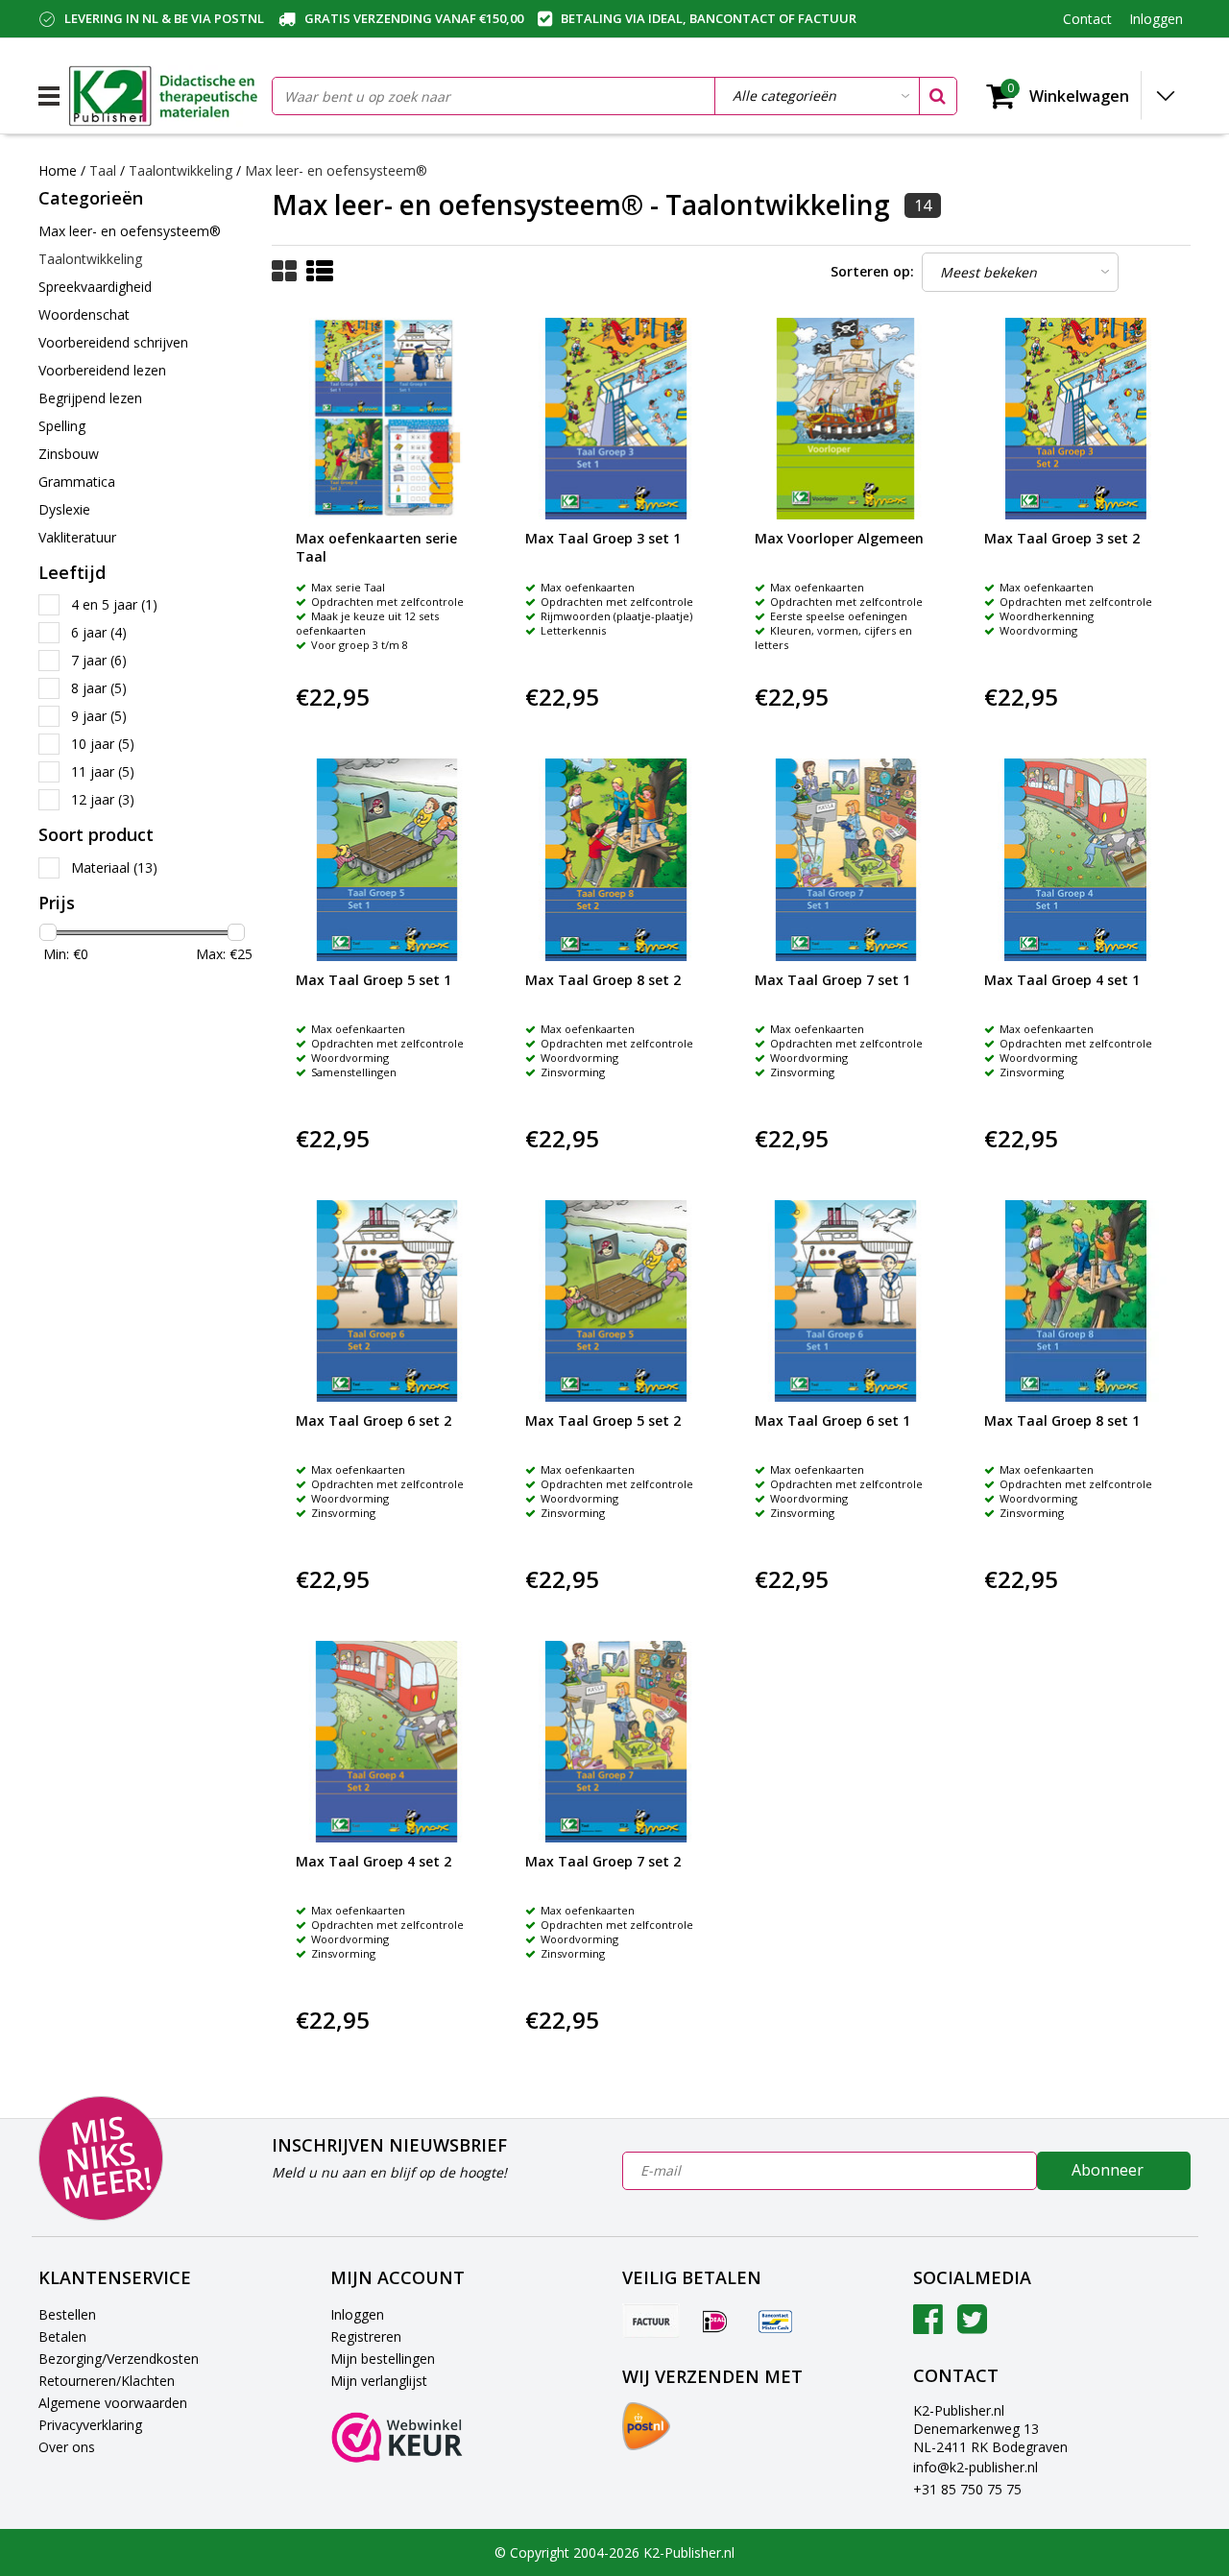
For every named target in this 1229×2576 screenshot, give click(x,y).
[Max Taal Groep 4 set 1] (1075, 859)
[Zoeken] (937, 96)
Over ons (67, 2447)
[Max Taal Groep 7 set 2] (616, 1742)
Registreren (366, 2336)
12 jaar (103, 799)
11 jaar (103, 771)
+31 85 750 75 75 (967, 2489)
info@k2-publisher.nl (976, 2467)
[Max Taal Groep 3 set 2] (1075, 419)
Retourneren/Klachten (107, 2381)
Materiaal (114, 867)
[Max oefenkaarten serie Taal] (387, 419)
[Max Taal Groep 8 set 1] (1075, 1301)
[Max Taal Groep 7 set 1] (846, 859)
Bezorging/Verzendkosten (119, 2359)
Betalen (62, 2336)
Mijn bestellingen (383, 2359)
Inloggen (357, 2314)
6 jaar (99, 632)
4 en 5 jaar (114, 604)
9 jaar (99, 716)
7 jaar (99, 660)
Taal (103, 170)
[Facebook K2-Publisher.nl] (928, 2326)
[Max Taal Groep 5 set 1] (387, 859)
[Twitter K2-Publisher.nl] (972, 2326)
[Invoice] (651, 2321)
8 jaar (99, 688)
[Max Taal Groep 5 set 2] (616, 1301)
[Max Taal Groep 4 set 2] (387, 1742)
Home (58, 170)
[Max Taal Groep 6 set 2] (387, 1301)
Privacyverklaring (90, 2425)
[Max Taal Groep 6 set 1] (846, 1301)
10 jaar (103, 744)
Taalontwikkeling (181, 170)
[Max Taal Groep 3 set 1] (616, 419)
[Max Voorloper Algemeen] (846, 419)
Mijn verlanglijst (379, 2381)
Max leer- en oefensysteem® (336, 170)
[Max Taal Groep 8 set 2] (616, 859)
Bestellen (67, 2314)
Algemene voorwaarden (113, 2403)
